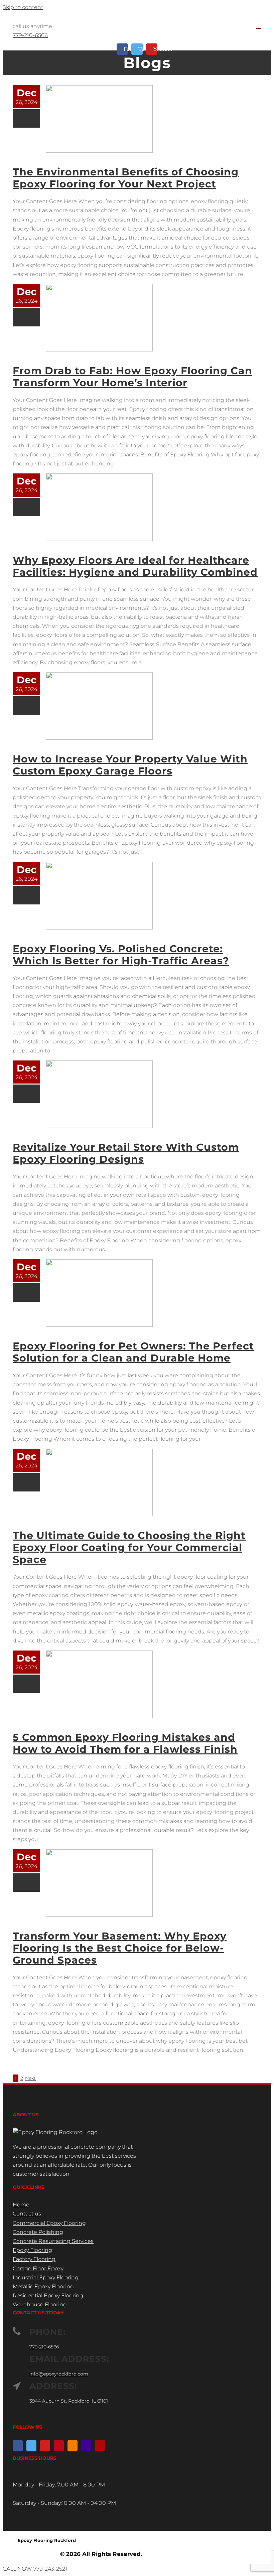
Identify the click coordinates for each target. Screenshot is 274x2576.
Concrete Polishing (38, 2232)
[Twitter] (31, 2446)
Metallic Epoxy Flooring (43, 2286)
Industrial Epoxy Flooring (46, 2277)
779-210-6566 (30, 35)
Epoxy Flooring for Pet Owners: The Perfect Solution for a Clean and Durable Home (133, 1352)
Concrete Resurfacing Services (53, 2241)
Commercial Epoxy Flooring (49, 2223)
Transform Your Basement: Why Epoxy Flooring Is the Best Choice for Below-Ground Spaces (120, 1948)
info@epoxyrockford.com (59, 2374)
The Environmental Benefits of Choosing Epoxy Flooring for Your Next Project (126, 178)
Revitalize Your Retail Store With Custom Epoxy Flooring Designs (126, 1153)
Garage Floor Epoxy (38, 2268)
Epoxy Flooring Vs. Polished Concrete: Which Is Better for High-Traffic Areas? (121, 955)
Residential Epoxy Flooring (48, 2296)
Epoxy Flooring (32, 2250)
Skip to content (23, 7)
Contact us (27, 2214)
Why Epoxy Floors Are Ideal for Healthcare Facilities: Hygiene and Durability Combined (135, 566)
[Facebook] (18, 2446)
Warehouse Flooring (40, 2305)
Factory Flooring (34, 2259)
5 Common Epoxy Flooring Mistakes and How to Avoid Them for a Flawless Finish (125, 1743)
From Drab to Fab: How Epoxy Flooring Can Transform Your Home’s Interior (132, 377)
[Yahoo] (86, 2446)
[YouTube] (45, 2446)
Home (21, 2205)
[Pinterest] (59, 2446)
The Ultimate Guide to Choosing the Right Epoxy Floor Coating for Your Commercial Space (129, 1547)
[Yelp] (100, 2446)
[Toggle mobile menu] (259, 25)
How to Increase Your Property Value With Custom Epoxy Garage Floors (130, 765)
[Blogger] (73, 2446)
